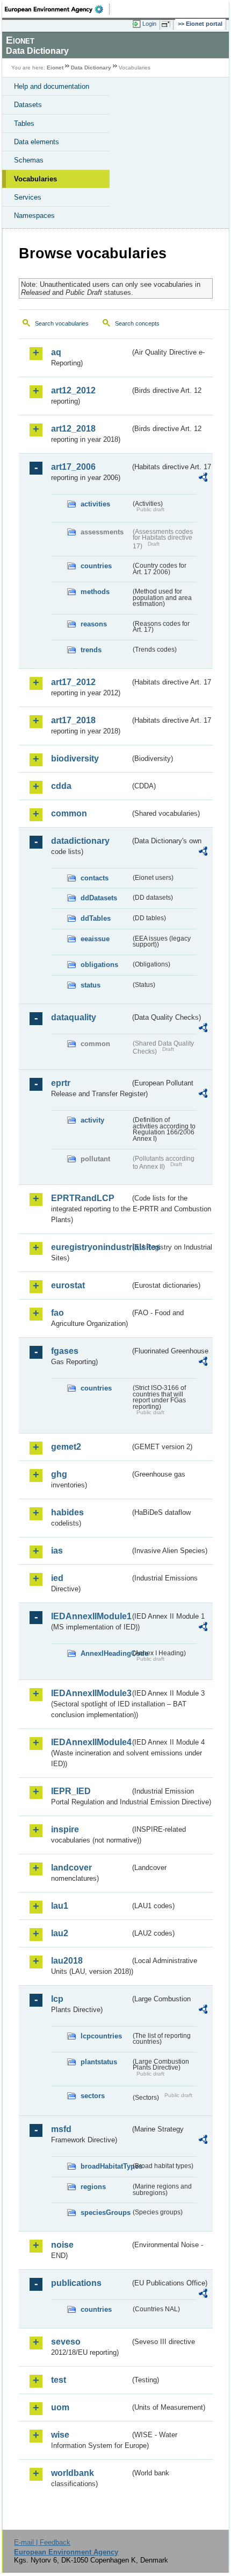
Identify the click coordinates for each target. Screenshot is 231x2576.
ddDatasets (99, 898)
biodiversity (75, 758)
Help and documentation (52, 86)
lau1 (60, 1906)
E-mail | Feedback (42, 2542)
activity (92, 1120)
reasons (94, 624)
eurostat (68, 1285)
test (59, 2380)
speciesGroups (106, 2212)
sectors (93, 2096)
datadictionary (80, 841)
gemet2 (66, 1447)
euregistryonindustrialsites (91, 1247)
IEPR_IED (71, 1791)
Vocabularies (35, 179)
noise (62, 2245)
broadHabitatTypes (106, 2166)
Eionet (55, 68)
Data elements (37, 142)
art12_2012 (73, 390)
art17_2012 (73, 682)
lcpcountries (101, 2036)
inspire (65, 1829)
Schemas (29, 160)
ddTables (96, 918)
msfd (61, 2129)
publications (76, 2283)
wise (60, 2435)
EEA (57, 9)
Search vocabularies (62, 323)
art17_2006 (73, 467)
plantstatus (99, 2062)
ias (57, 1551)
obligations (99, 965)
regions (93, 2187)
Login (149, 24)
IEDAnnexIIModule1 (91, 1616)
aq (56, 352)
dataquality (74, 1017)
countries (96, 566)
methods (95, 592)
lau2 (60, 1933)
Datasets (28, 105)
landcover (71, 1868)
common (69, 813)
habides (67, 1512)
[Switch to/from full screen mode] (168, 24)
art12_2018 (73, 429)
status (91, 985)
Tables (24, 123)
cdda (61, 786)
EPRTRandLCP (83, 1198)
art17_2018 (73, 720)
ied (57, 1578)
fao (57, 1313)
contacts (95, 878)
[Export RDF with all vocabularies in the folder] (203, 479)
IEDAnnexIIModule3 (91, 1693)
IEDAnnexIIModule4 (91, 1742)
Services (28, 197)
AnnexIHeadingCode (106, 1653)
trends (91, 650)
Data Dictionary (91, 68)
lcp (57, 1999)
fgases (65, 1351)
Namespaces (34, 216)
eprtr (61, 1083)
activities (95, 504)
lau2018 (67, 1961)
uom (60, 2407)
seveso (66, 2342)
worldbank (73, 2473)
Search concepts (137, 323)
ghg (59, 1474)
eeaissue (95, 939)
